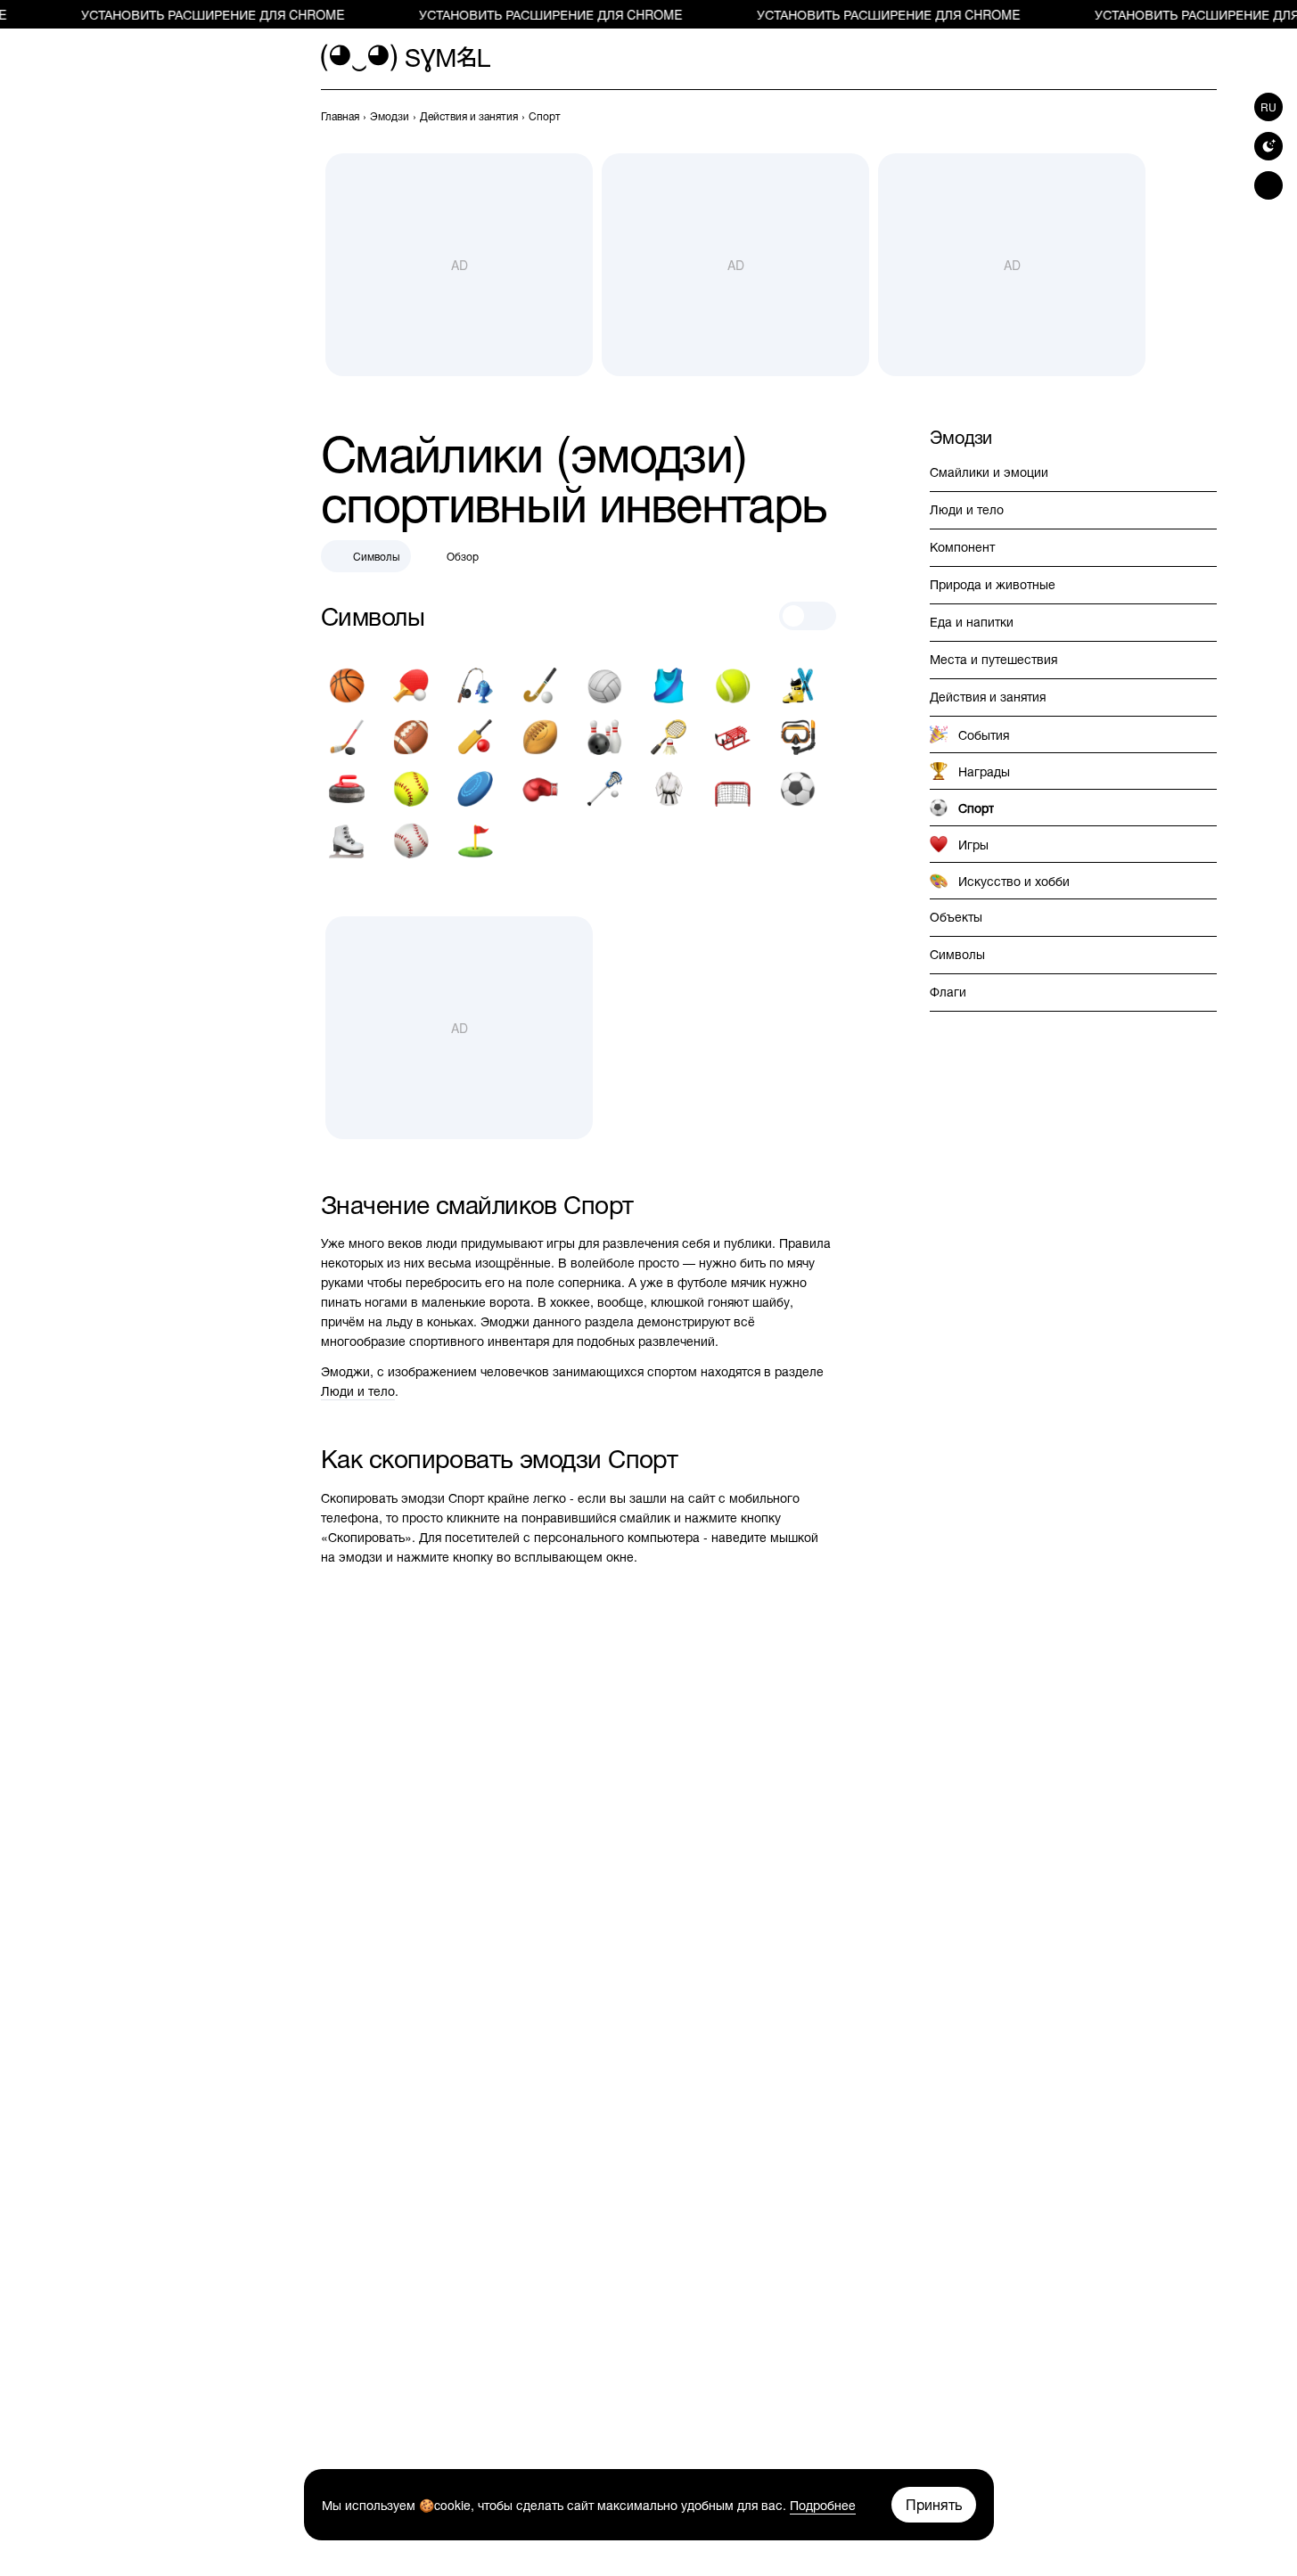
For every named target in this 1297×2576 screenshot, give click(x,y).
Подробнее (823, 2505)
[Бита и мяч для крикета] (475, 737)
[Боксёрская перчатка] (540, 789)
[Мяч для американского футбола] (411, 737)
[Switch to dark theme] (1268, 146)
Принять (934, 2504)
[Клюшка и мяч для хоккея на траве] (540, 685)
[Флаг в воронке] (475, 841)
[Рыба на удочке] (475, 685)
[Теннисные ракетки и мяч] (733, 685)
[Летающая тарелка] (475, 789)
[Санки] (733, 737)
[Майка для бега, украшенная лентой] (669, 685)
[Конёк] (347, 841)
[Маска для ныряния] (798, 737)
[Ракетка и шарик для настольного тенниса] (411, 685)
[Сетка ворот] (733, 789)
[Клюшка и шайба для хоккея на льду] (347, 737)
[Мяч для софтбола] (411, 789)
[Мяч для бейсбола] (411, 841)
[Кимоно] (669, 789)
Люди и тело (358, 1391)
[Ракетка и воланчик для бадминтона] (669, 737)
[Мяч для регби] (540, 737)
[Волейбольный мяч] (604, 685)
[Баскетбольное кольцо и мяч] (347, 685)
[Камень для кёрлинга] (347, 789)
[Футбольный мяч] (798, 789)
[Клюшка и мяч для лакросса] (604, 789)
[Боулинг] (604, 737)
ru (1268, 107)
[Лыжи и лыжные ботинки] (798, 685)
